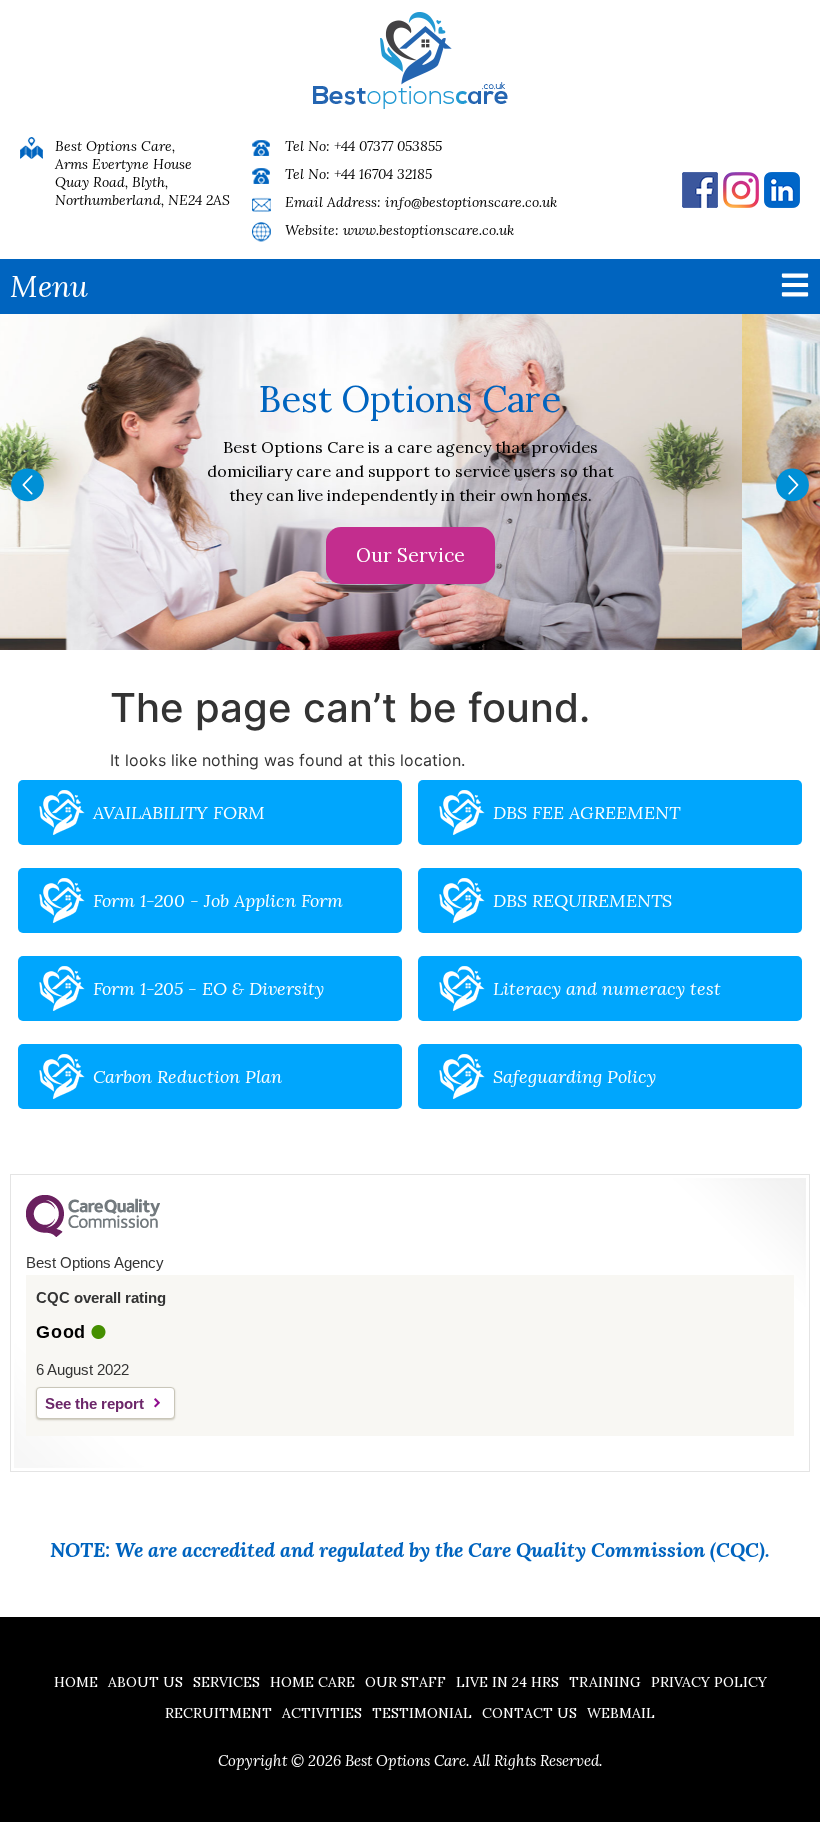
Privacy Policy (709, 1682)
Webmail (621, 1713)
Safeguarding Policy (574, 1076)
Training (605, 1682)
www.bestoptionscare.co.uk (428, 230)
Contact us (529, 1713)
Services (226, 1682)
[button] (27, 484)
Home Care (312, 1682)
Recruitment (218, 1713)
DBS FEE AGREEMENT (586, 812)
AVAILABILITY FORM (179, 812)
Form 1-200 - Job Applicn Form (218, 900)
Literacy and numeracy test (607, 988)
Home (76, 1682)
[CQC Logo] (93, 1232)
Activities (322, 1713)
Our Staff (405, 1682)
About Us (145, 1682)
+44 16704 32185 (383, 174)
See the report (94, 1403)
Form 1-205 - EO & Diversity (208, 988)
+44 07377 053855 (388, 146)
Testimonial (422, 1713)
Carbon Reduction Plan (187, 1076)
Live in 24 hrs (507, 1682)
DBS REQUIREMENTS (582, 900)
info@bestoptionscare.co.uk (471, 202)
